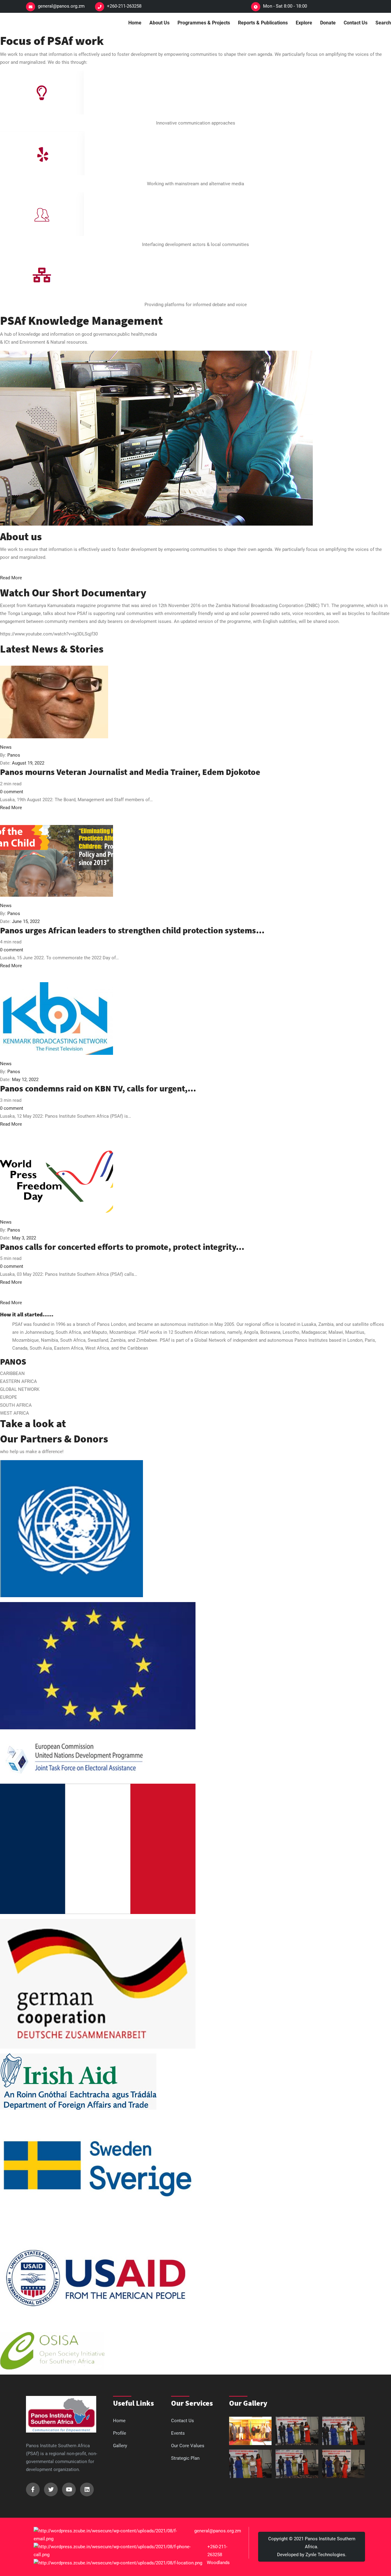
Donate (328, 23)
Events (178, 2433)
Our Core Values (188, 2446)
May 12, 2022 (25, 1080)
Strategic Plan (185, 2458)
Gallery (120, 2446)
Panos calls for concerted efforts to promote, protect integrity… (122, 1247)
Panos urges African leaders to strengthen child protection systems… (132, 930)
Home (135, 23)
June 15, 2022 (26, 921)
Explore (304, 23)
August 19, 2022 (28, 763)
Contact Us (356, 23)
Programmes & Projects (204, 23)
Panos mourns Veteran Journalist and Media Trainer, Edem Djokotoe (130, 772)
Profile (120, 2433)
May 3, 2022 (24, 1238)
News (6, 747)
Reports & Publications (263, 23)
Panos (14, 755)
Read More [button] (11, 578)
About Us (159, 23)
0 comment (12, 792)
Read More (11, 808)
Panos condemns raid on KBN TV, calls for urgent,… (98, 1088)
